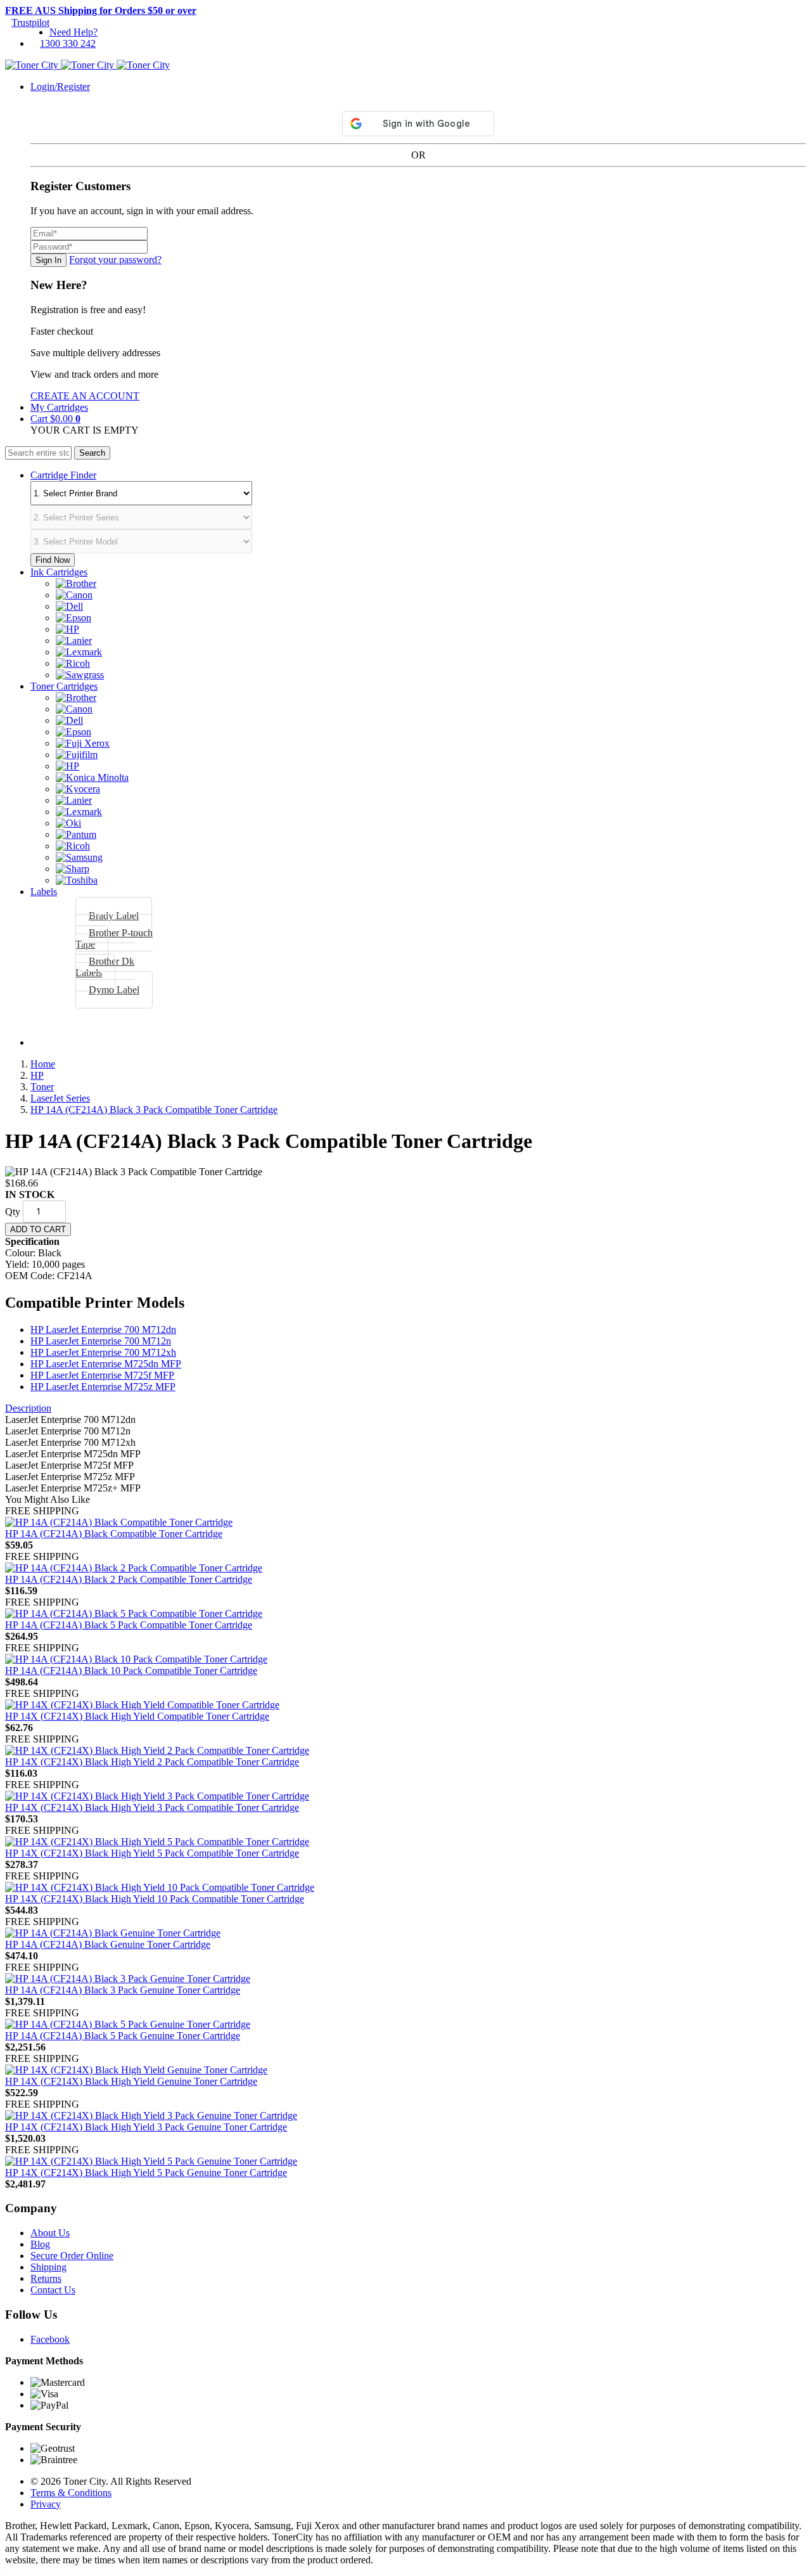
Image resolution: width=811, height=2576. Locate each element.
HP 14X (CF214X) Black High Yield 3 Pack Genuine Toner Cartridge (146, 2127)
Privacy (46, 2504)
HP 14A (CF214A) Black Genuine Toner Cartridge (108, 1944)
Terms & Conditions (71, 2493)
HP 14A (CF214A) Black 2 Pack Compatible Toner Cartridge (129, 1579)
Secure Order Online (72, 2256)
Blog (40, 2244)
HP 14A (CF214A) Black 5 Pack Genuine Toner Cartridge (123, 2036)
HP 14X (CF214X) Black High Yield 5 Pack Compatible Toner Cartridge (152, 1853)
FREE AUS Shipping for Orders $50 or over (101, 10)
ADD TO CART (38, 1229)
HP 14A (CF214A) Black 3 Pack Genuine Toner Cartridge (123, 1990)
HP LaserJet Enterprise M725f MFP (102, 1375)
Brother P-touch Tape (114, 938)
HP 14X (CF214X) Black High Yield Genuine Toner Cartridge (131, 2081)
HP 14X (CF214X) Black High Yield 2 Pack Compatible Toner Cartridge (152, 1762)
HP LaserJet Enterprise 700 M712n (101, 1341)
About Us (50, 2233)
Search (92, 453)
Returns (46, 2278)
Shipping (48, 2267)
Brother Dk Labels (105, 967)
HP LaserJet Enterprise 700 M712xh (103, 1352)
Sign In (48, 260)
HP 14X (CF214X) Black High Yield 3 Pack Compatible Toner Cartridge (152, 1807)
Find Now (53, 560)
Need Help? (73, 32)
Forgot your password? (115, 260)
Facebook (50, 2339)
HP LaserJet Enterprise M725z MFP (103, 1387)
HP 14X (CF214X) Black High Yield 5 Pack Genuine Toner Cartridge (146, 2173)
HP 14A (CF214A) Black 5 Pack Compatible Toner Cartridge (129, 1625)
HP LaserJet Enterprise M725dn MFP (106, 1364)
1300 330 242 (68, 43)
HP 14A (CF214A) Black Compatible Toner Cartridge (114, 1534)
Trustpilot (30, 23)
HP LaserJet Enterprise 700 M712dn (103, 1330)
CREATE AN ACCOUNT (85, 396)
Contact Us (53, 2290)
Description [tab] (28, 1408)
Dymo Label (114, 990)
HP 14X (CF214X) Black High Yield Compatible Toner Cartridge (137, 1716)
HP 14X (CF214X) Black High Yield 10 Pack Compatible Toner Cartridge (155, 1899)
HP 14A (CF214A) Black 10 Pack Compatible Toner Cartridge (131, 1671)
